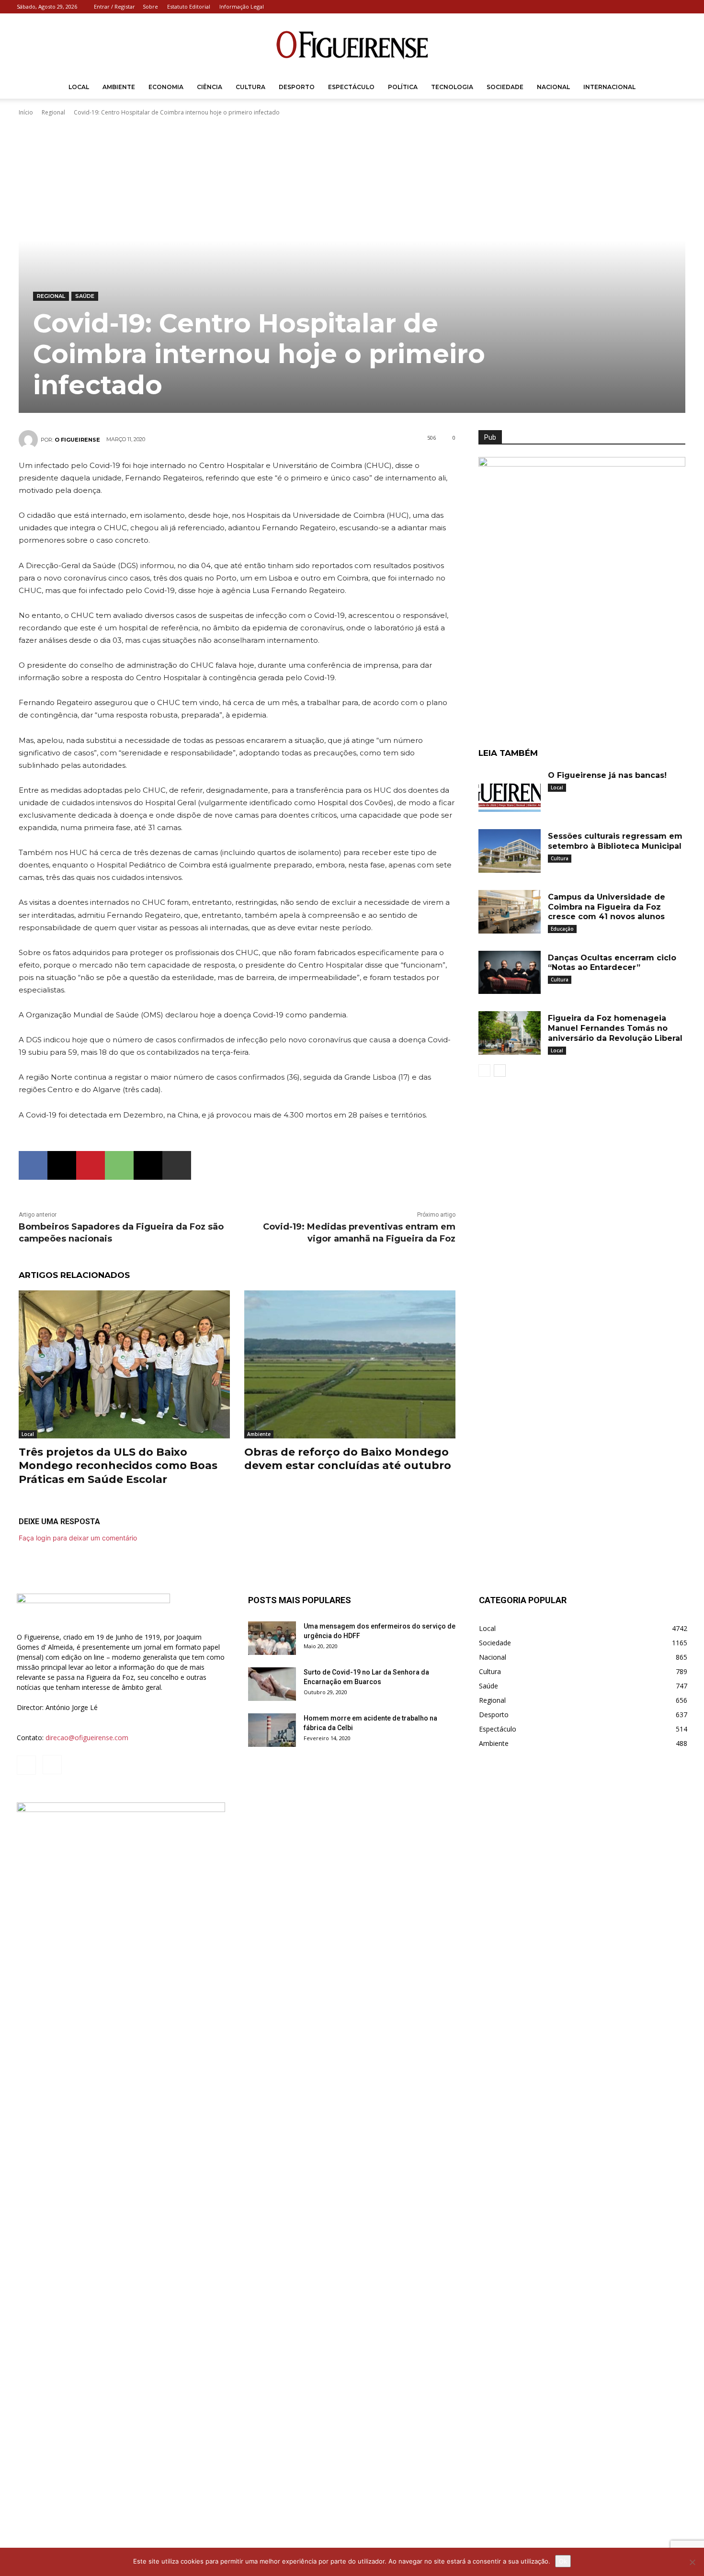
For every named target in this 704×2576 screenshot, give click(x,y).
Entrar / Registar (114, 6)
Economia (166, 87)
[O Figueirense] (352, 45)
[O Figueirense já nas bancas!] (510, 790)
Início (26, 112)
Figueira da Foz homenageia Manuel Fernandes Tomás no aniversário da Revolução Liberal (615, 1028)
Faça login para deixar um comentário (78, 1538)
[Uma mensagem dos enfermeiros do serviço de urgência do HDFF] (272, 1638)
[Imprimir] (177, 1165)
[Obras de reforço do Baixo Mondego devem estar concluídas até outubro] (350, 1364)
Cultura (250, 87)
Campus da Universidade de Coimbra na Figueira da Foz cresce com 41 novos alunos (607, 907)
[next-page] (500, 1071)
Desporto (297, 87)
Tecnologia (452, 87)
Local (79, 87)
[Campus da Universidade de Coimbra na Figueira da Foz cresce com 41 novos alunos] (510, 912)
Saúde (85, 296)
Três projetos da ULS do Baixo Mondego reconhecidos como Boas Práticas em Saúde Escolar (118, 1466)
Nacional (553, 87)
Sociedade (505, 87)
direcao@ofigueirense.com (87, 1738)
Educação (562, 929)
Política (403, 87)
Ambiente (119, 87)
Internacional (609, 87)
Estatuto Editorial (189, 6)
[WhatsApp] (119, 1165)
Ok (563, 2561)
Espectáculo (351, 87)
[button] (676, 88)
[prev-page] (484, 1071)
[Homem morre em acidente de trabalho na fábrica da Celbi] (272, 1730)
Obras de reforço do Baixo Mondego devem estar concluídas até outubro (348, 1459)
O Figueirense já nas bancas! (607, 775)
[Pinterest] (91, 1165)
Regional (53, 112)
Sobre (150, 6)
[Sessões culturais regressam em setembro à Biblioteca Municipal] (510, 851)
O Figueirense (77, 440)
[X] (62, 1165)
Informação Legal (242, 6)
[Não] (692, 2562)
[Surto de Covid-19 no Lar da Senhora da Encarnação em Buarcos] (272, 1684)
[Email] (148, 1165)
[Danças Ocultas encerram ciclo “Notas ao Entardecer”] (510, 973)
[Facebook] (664, 7)
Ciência (210, 87)
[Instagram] (680, 7)
